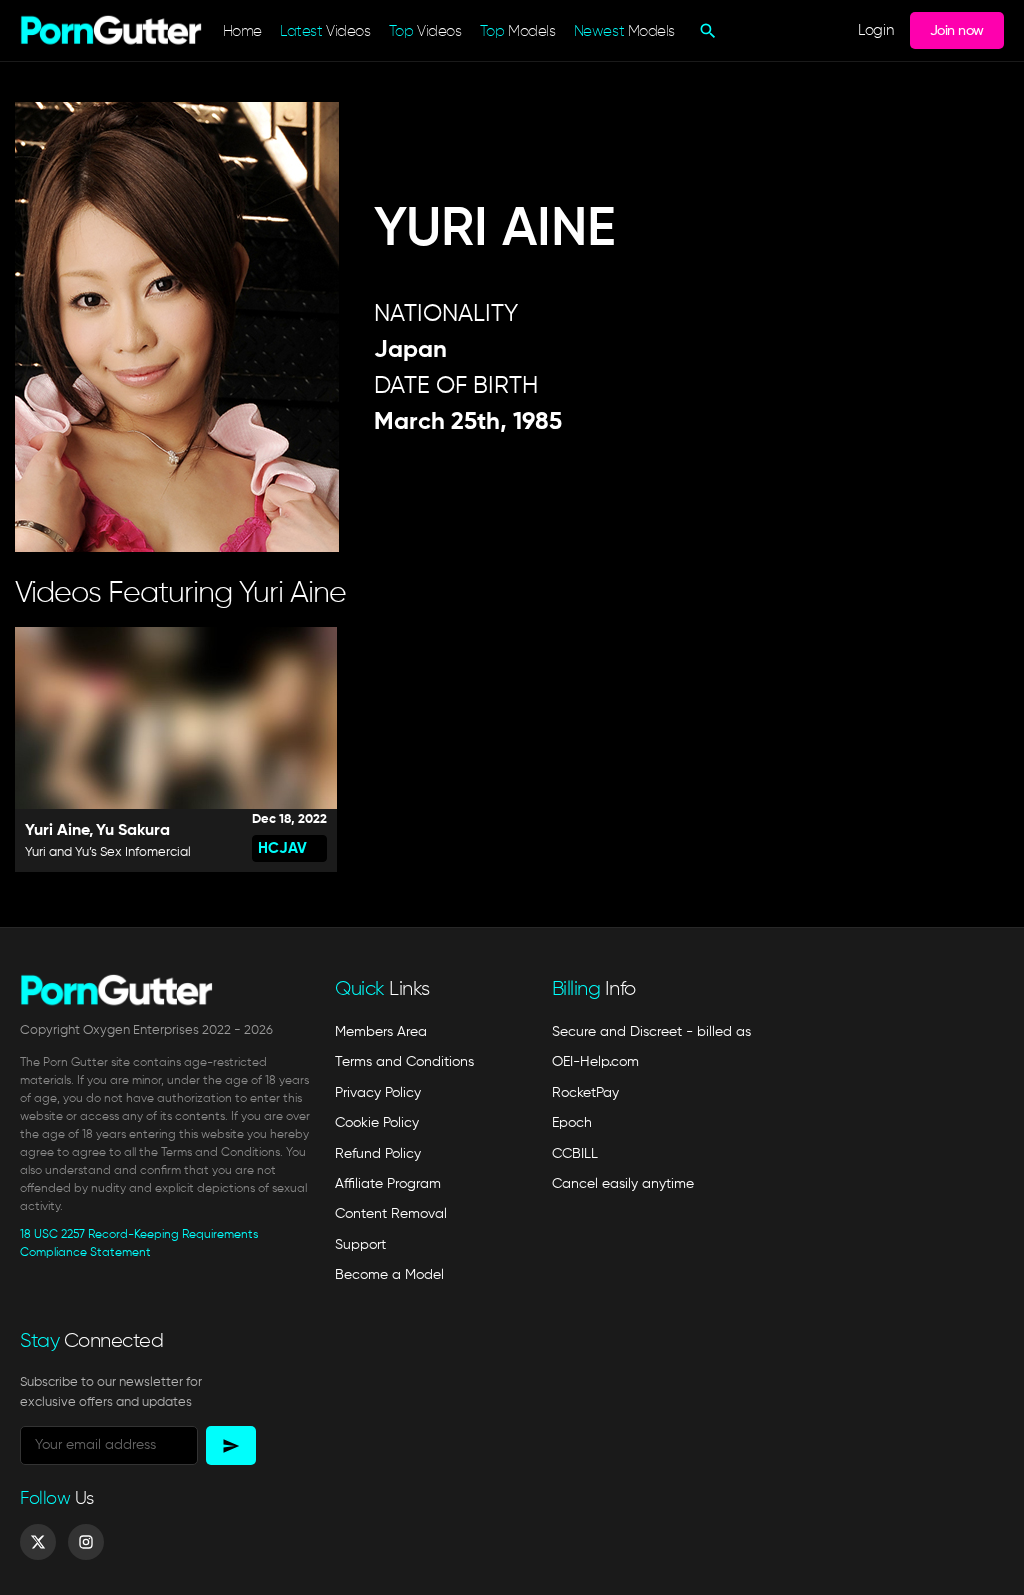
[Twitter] (38, 1542)
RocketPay (585, 1093)
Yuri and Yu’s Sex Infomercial (108, 852)
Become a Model (389, 1275)
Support (360, 1245)
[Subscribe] (231, 1445)
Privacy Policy (378, 1093)
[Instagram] (86, 1542)
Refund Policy (378, 1154)
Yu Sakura (133, 831)
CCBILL (575, 1154)
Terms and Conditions (404, 1062)
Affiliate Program (388, 1184)
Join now (957, 31)
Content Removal (391, 1214)
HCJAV (282, 848)
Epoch (572, 1123)
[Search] (705, 31)
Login (875, 30)
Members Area (381, 1032)
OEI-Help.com (595, 1062)
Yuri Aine (57, 831)
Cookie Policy (377, 1123)
